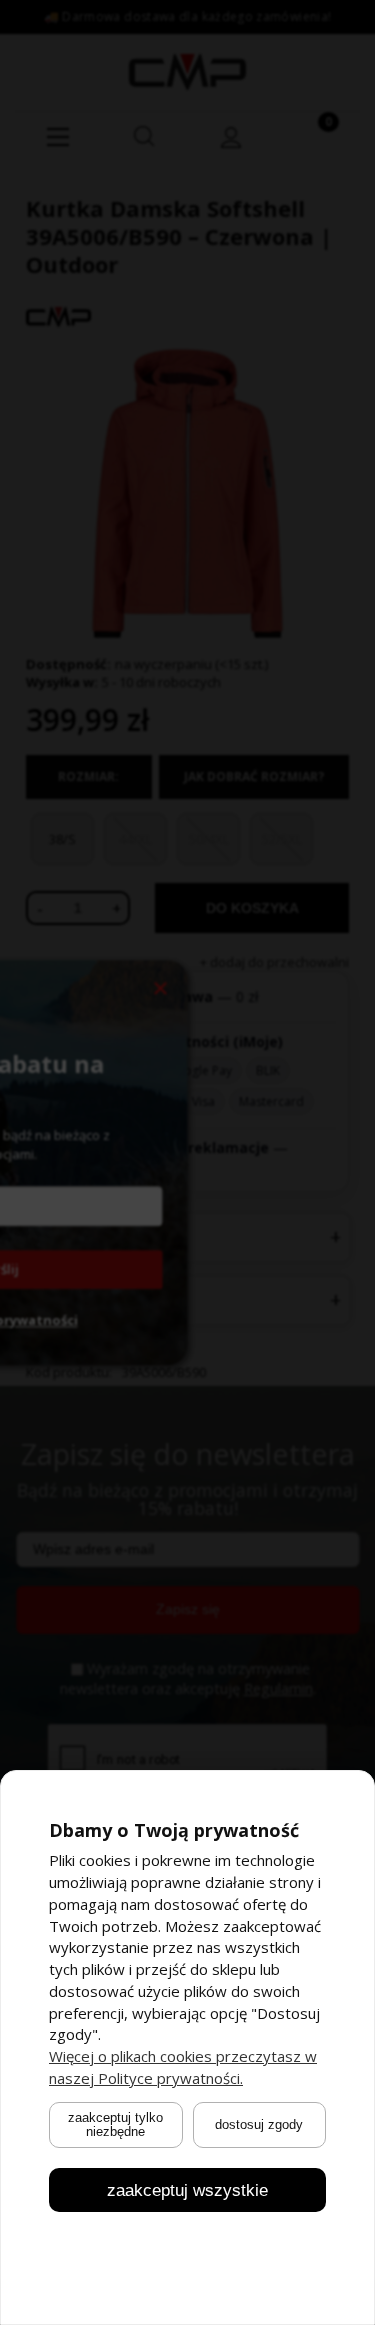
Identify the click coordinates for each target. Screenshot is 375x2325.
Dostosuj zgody (259, 2124)
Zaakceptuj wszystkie (187, 2189)
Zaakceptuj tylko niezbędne (115, 2123)
